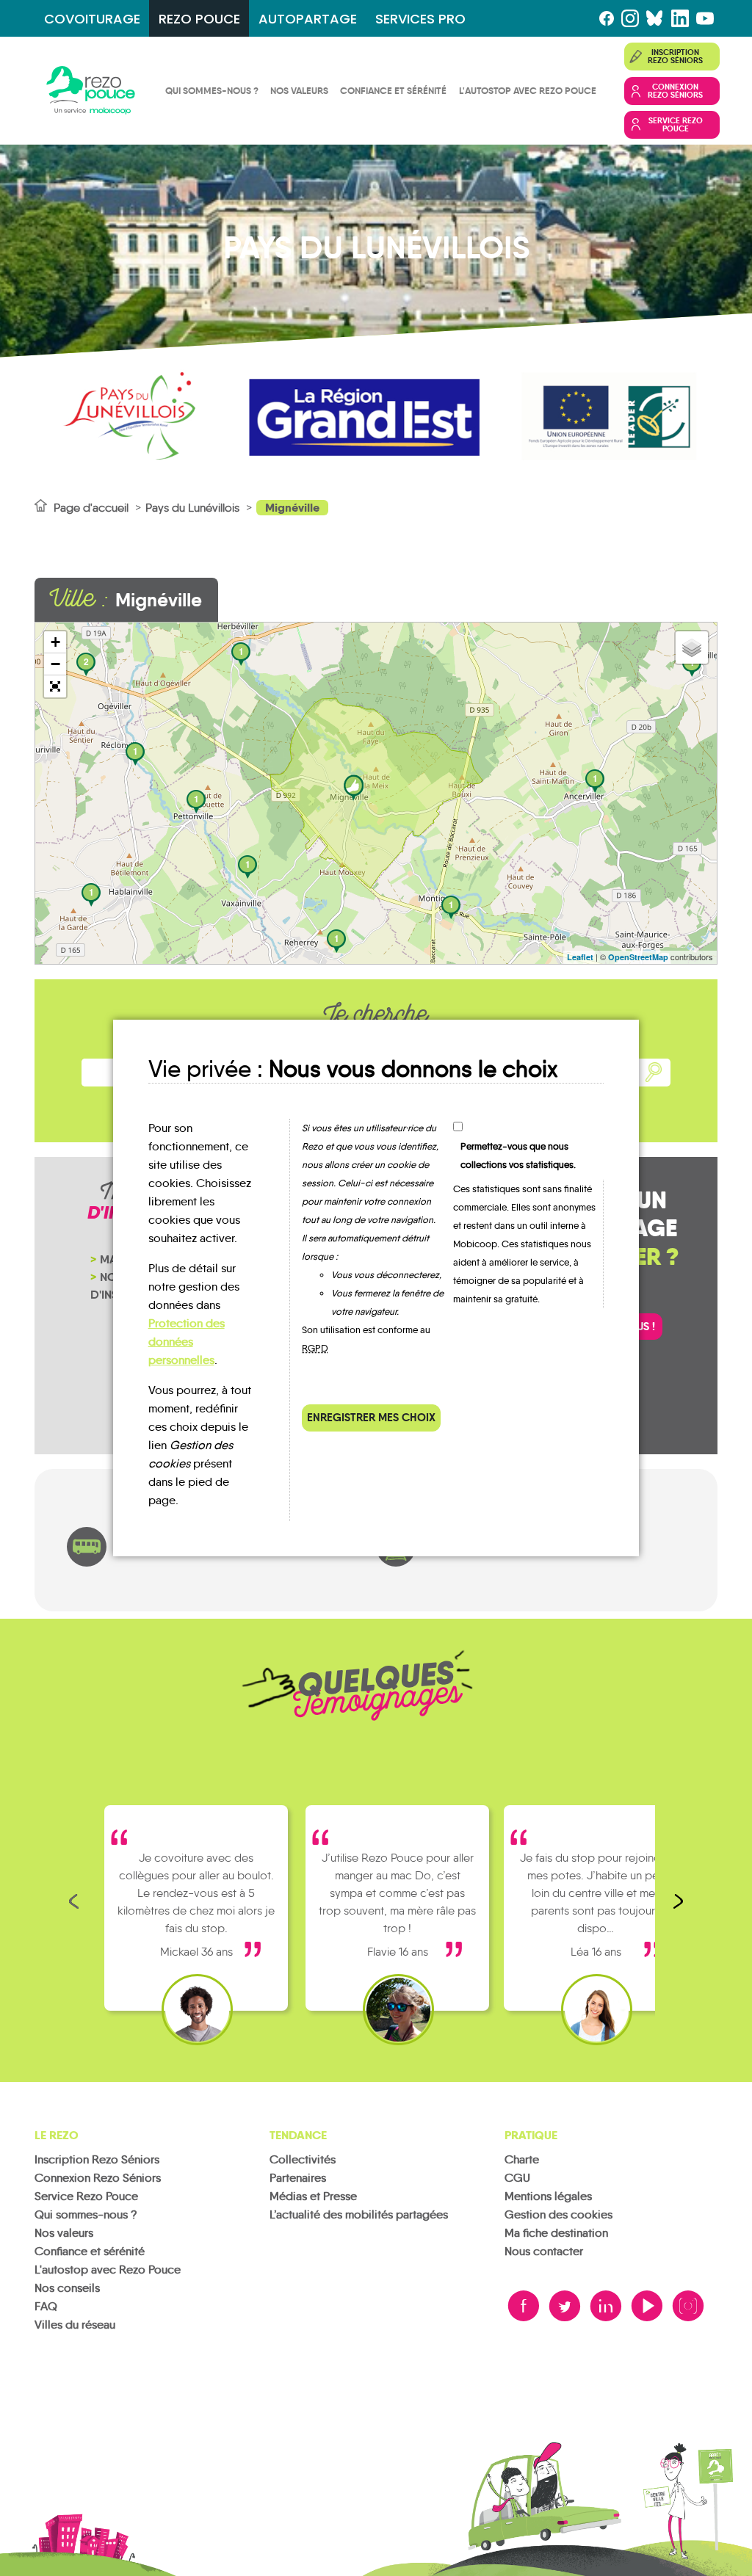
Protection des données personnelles (187, 1342)
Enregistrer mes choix (371, 1417)
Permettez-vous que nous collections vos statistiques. (518, 1155)
